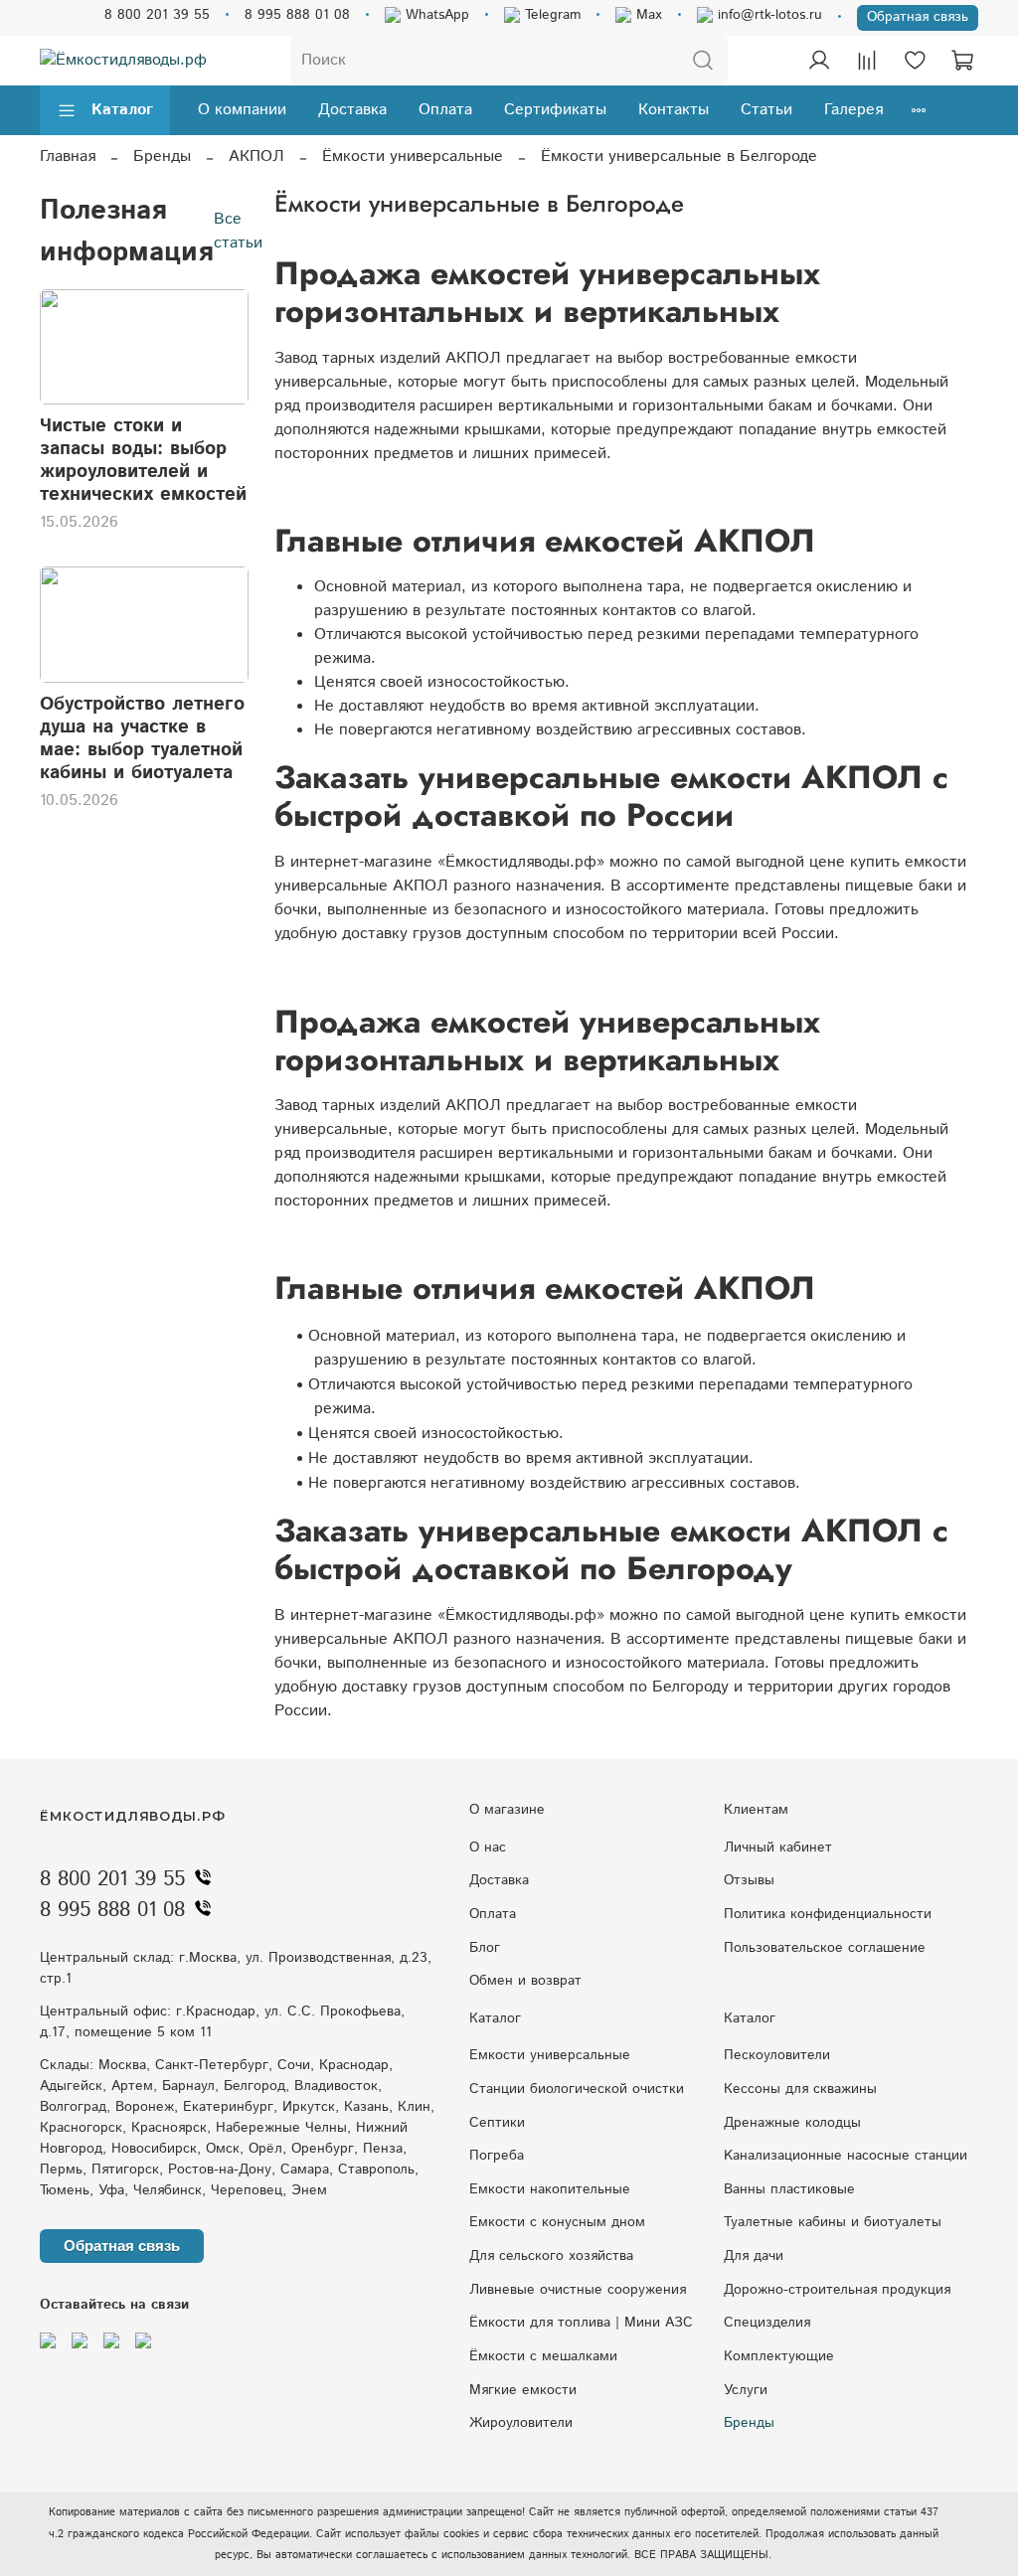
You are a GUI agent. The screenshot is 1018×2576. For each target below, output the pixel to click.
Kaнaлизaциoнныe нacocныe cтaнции (846, 2156)
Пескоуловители (777, 2055)
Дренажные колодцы (792, 2123)
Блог (485, 1948)
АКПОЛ (256, 157)
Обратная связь (918, 17)
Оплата (445, 110)
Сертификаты (555, 110)
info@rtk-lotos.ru (767, 15)
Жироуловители (521, 2423)
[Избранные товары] (915, 61)
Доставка (352, 110)
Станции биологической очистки (577, 2089)
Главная (68, 157)
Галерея (853, 110)
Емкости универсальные (550, 2055)
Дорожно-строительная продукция (837, 2290)
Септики (497, 2123)
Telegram (550, 15)
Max (647, 15)
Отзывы (749, 1880)
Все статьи (238, 231)
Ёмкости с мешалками (543, 2356)
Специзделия (767, 2323)
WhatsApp (435, 15)
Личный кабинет (778, 1848)
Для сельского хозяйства (551, 2256)
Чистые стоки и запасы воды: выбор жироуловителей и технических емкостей (143, 460)
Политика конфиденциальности (828, 1914)
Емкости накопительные (550, 2189)
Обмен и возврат (525, 1981)
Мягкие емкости (523, 2390)
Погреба (497, 2156)
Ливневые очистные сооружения (578, 2290)
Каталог (122, 110)
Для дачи (754, 2256)
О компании (242, 110)
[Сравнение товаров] (867, 61)
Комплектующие (779, 2356)
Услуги (746, 2390)
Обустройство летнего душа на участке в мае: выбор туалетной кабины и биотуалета (142, 738)
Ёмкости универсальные (413, 157)
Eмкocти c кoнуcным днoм (557, 2222)
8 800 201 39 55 (157, 15)
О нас (488, 1848)
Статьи (766, 110)
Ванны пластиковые (789, 2189)
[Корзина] (962, 61)
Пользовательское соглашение (825, 1948)
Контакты (674, 110)
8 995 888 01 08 (297, 15)
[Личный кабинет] (819, 61)
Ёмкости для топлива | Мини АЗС (581, 2323)
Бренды (162, 157)
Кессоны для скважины (800, 2089)
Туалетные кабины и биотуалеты (833, 2222)
